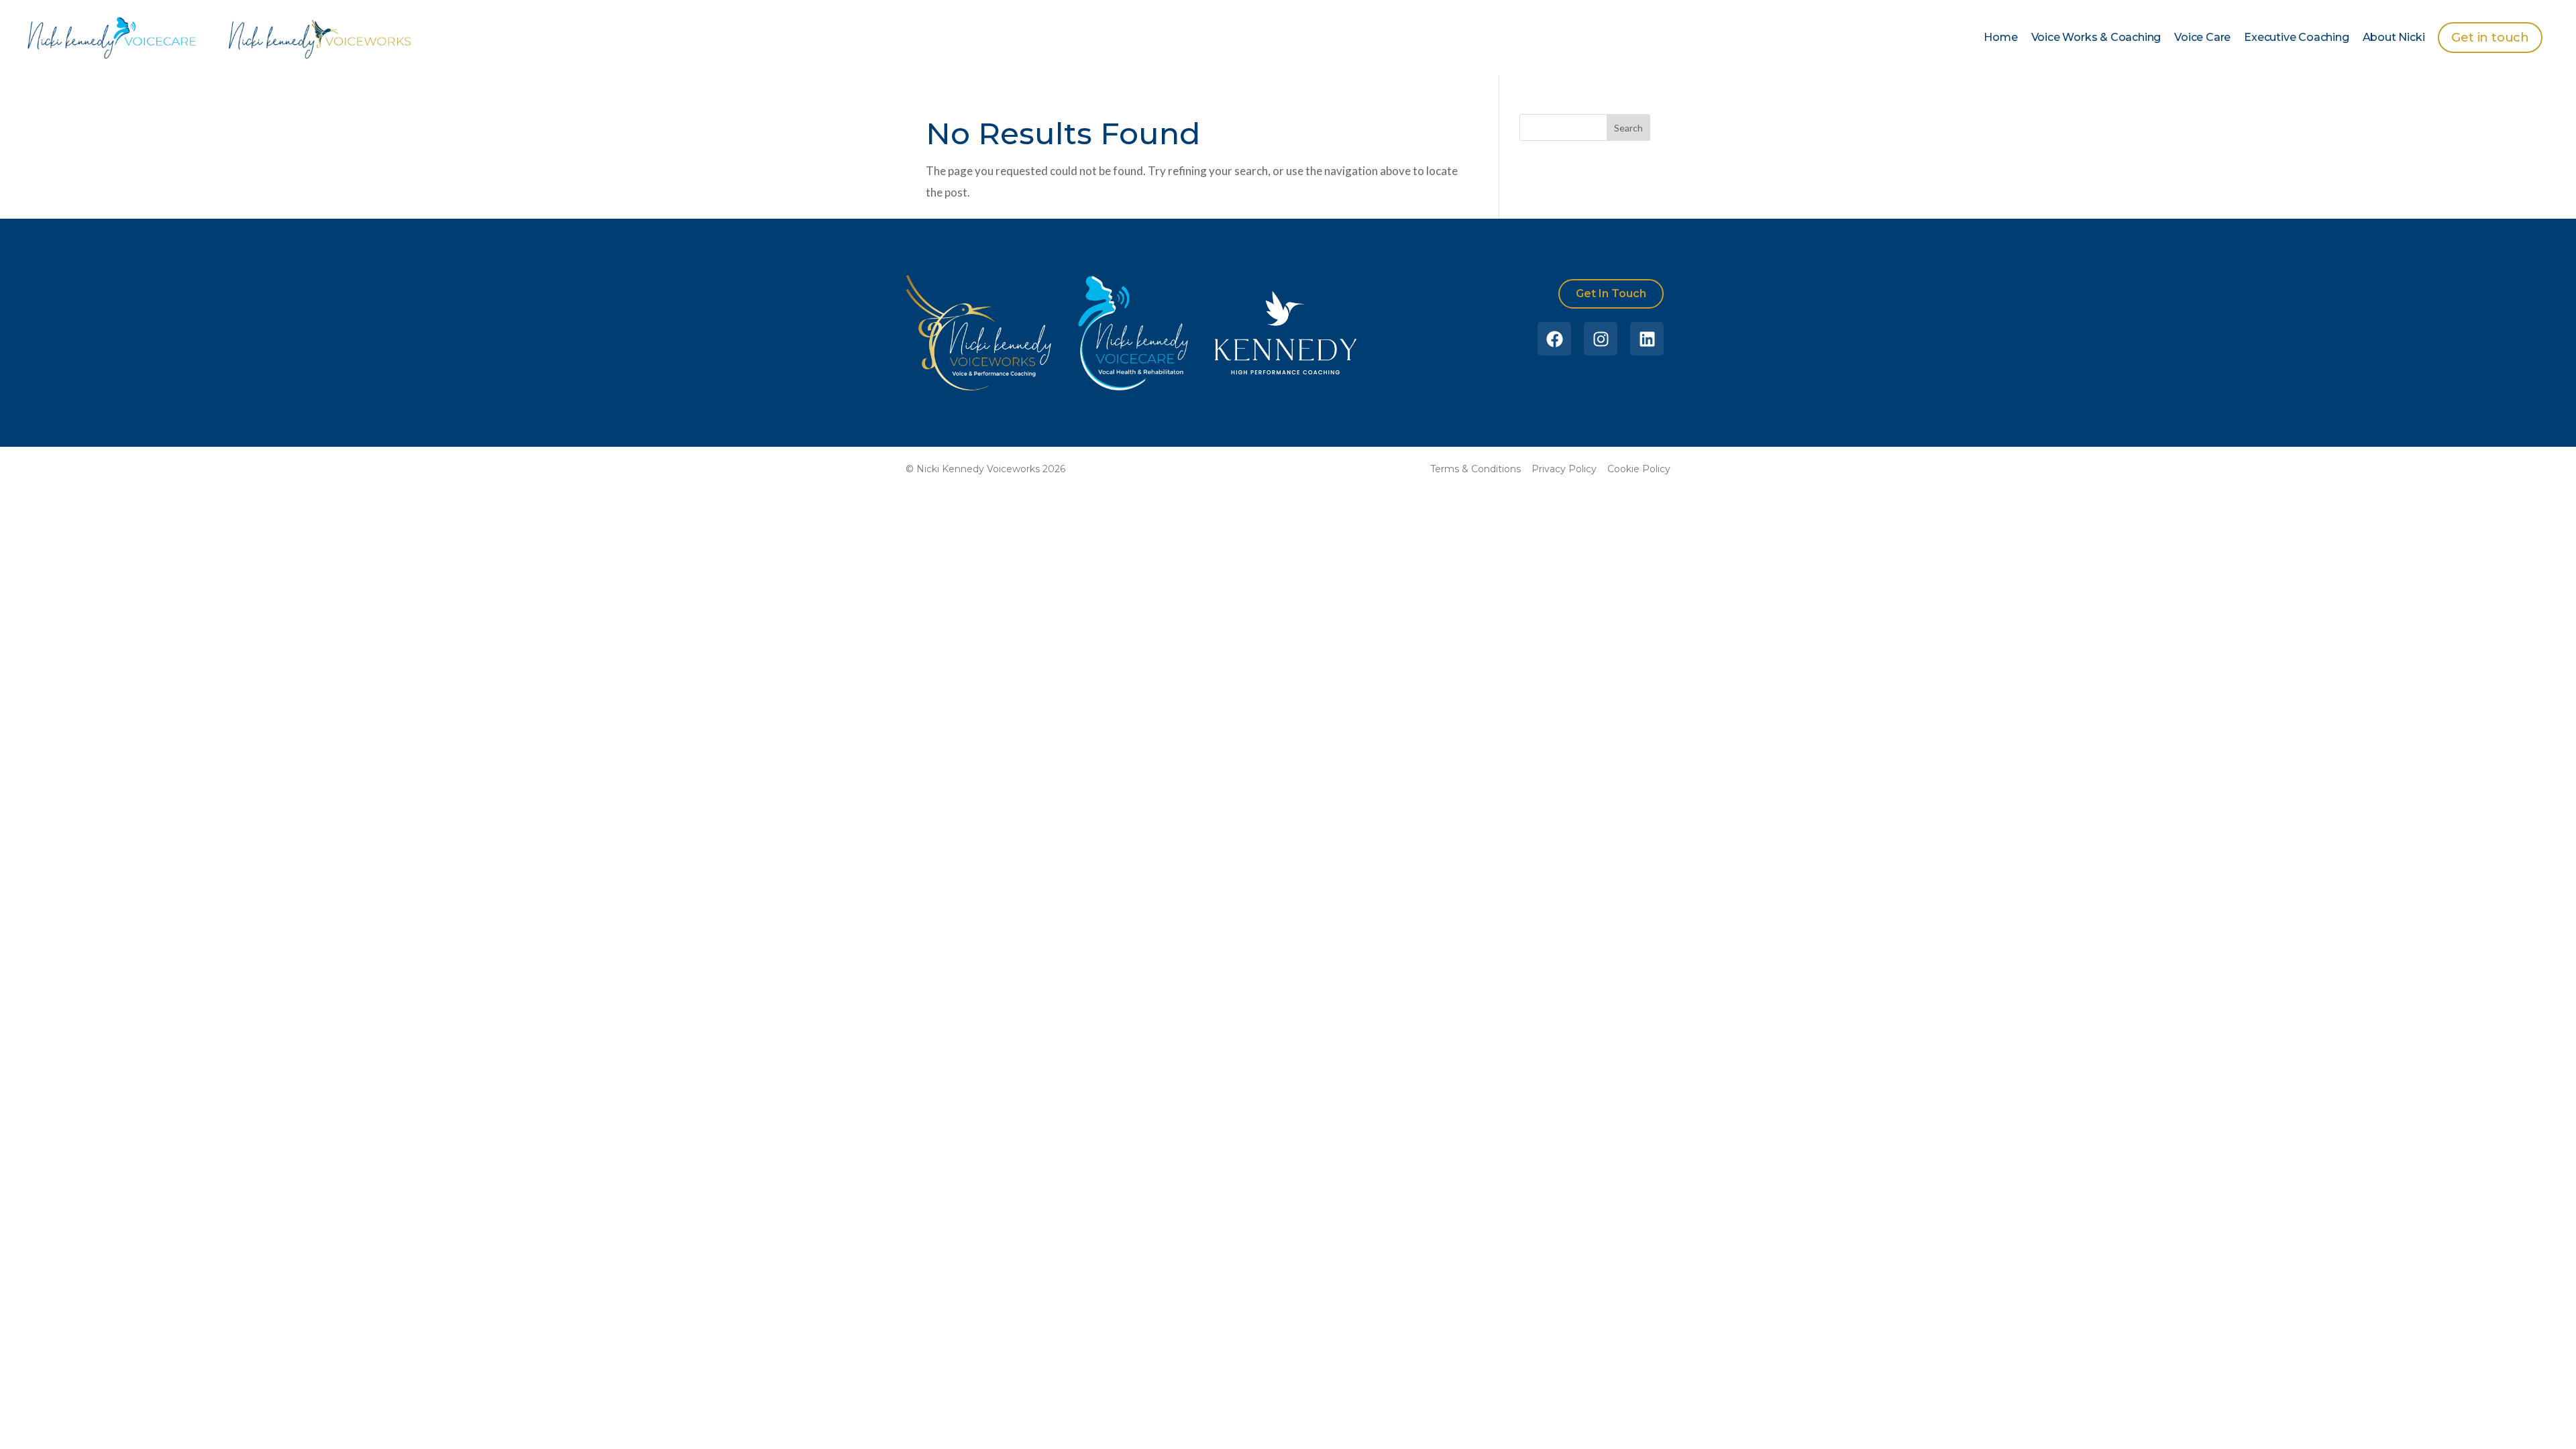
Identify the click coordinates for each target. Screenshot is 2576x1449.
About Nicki (2394, 37)
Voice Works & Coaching (2096, 37)
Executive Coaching (2296, 37)
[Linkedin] (1647, 339)
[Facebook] (1554, 339)
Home (2000, 37)
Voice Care (2202, 37)
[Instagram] (1601, 339)
